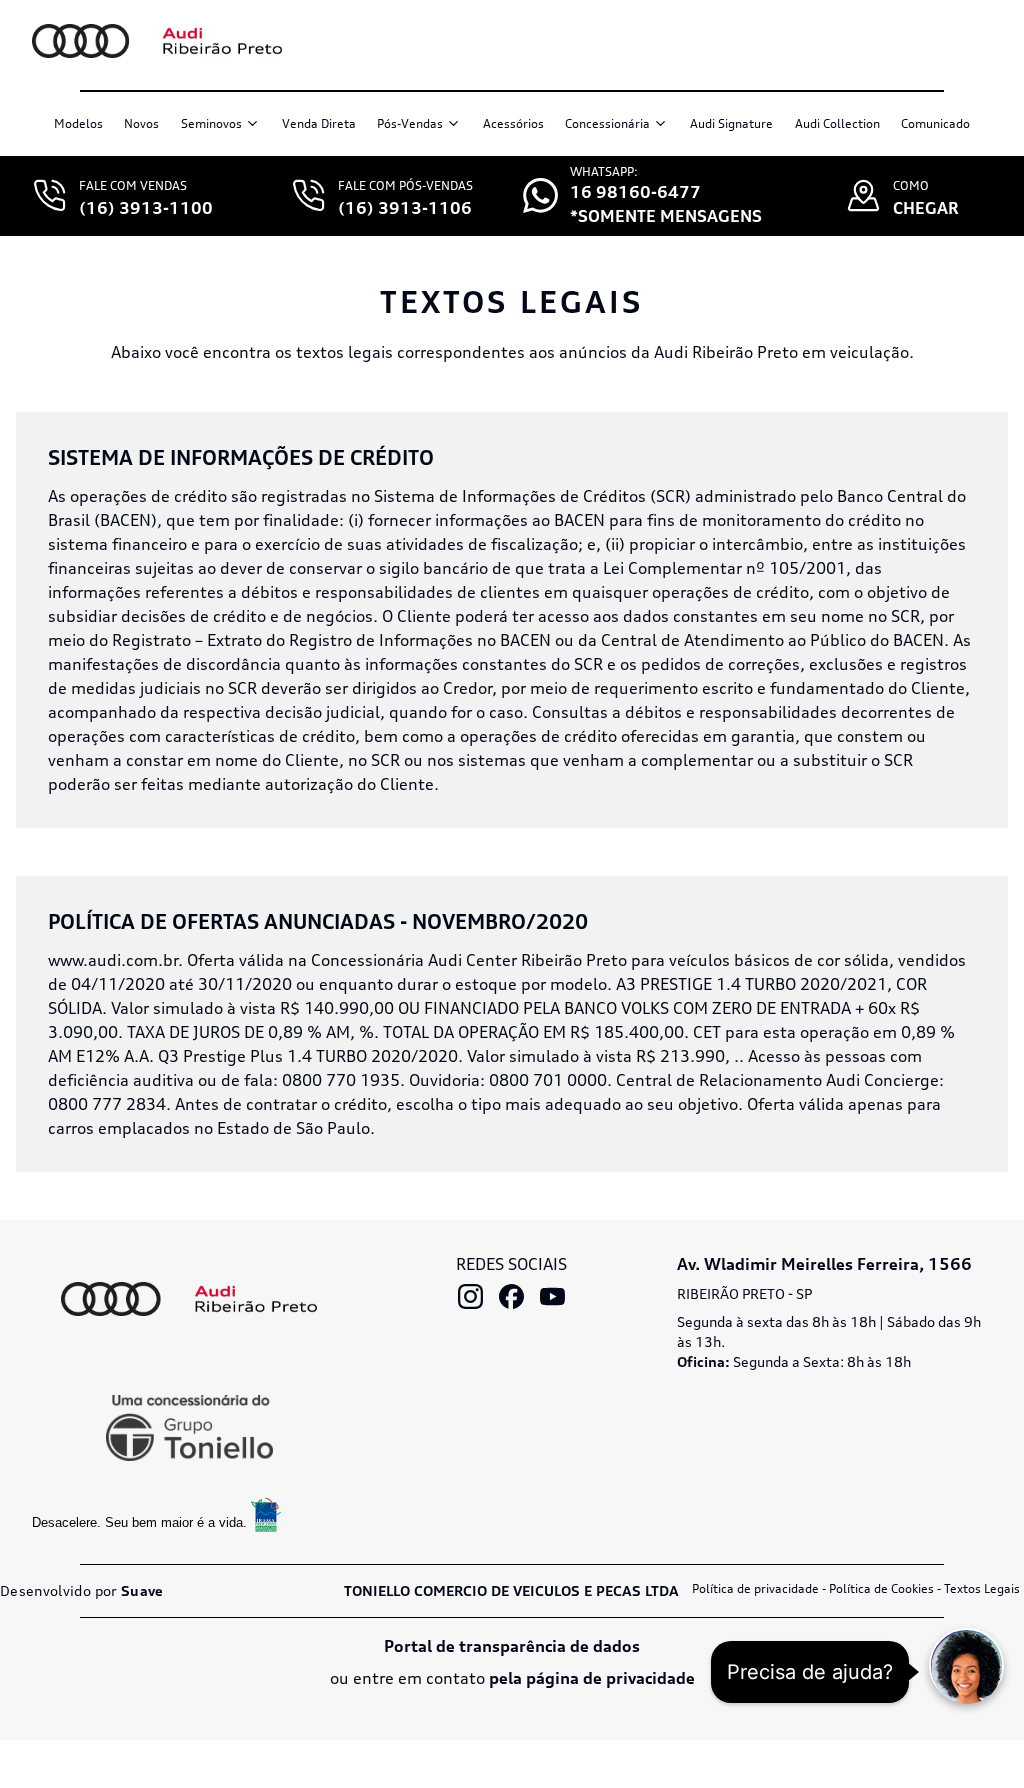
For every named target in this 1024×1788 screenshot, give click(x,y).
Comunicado (935, 123)
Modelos (78, 123)
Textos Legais (982, 1588)
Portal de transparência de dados (512, 1646)
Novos (141, 123)
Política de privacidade (755, 1588)
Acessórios (513, 123)
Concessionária (607, 123)
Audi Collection (837, 123)
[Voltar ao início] (157, 41)
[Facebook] (511, 1296)
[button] (966, 1665)
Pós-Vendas (410, 123)
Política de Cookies (881, 1588)
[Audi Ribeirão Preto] (189, 1299)
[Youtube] (552, 1296)
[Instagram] (470, 1296)
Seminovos (211, 123)
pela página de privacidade (592, 1678)
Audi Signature (731, 123)
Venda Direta (319, 123)
